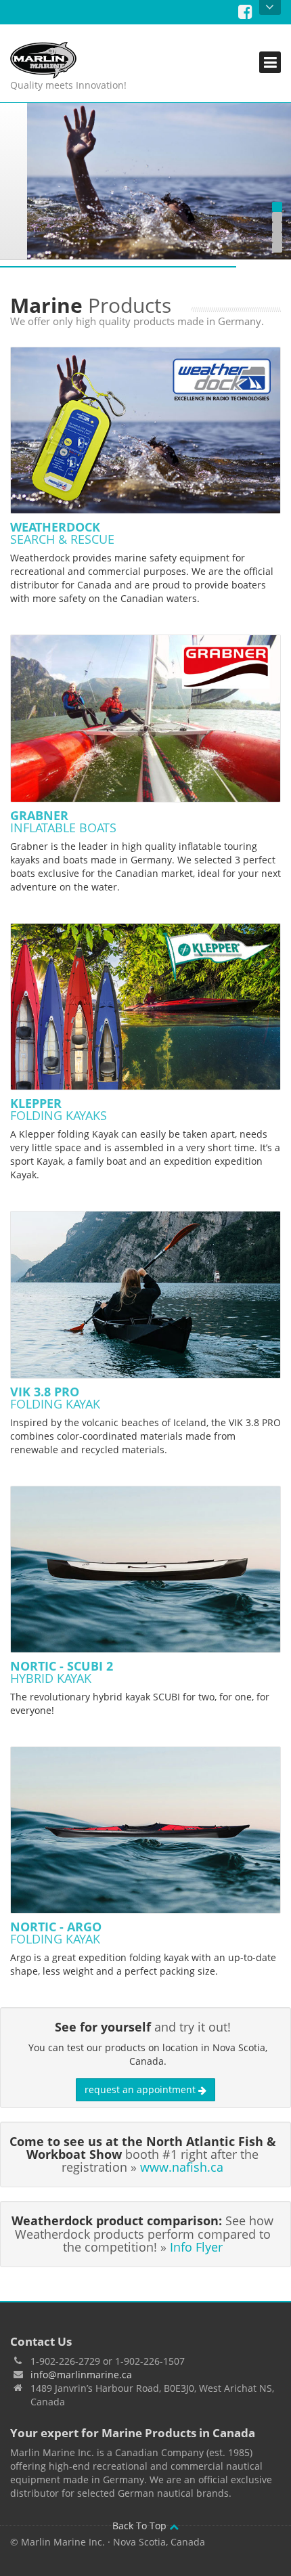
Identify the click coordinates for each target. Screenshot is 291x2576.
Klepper (59, 1109)
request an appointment (141, 2089)
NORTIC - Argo (56, 1933)
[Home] (68, 60)
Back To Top (141, 2526)
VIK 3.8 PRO (55, 1398)
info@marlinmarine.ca (81, 2375)
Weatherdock (62, 533)
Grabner (63, 821)
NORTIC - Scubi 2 (62, 1672)
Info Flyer (196, 2247)
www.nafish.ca (182, 2167)
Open (270, 7)
